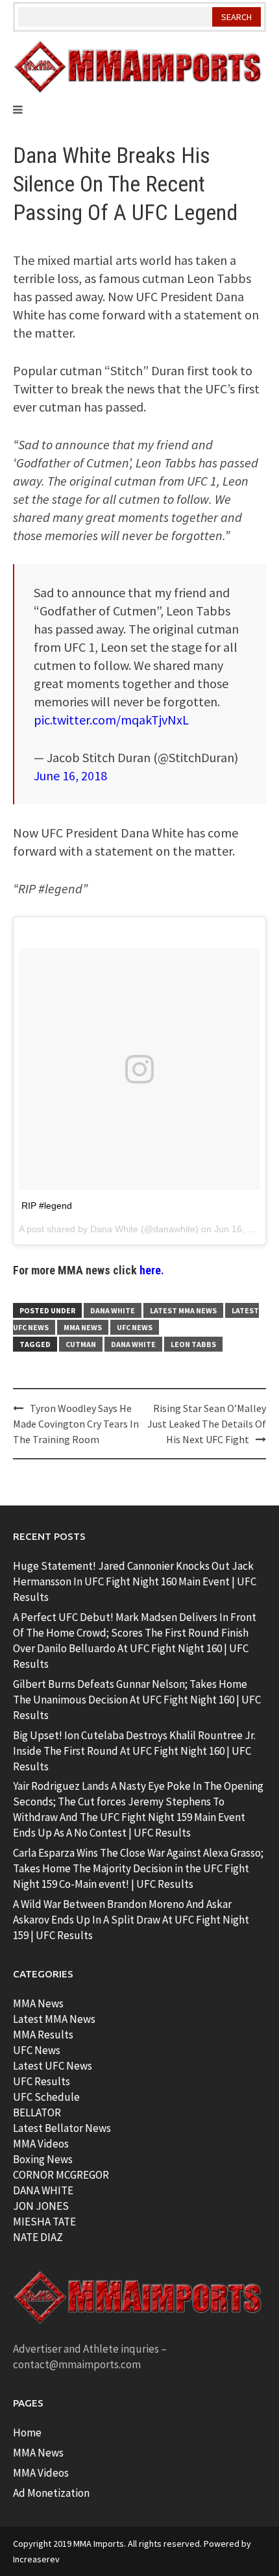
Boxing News (43, 2159)
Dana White (114, 1229)
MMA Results (43, 2035)
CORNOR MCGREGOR (61, 2175)
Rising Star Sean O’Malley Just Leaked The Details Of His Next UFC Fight (207, 1424)
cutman (81, 1344)
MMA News (83, 1327)
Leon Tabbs (193, 1344)
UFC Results (42, 2081)
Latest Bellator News (62, 2128)
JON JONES (41, 2206)
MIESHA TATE (44, 2222)
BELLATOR (37, 2112)
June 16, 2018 (70, 775)
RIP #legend (47, 1206)
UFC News (135, 1327)
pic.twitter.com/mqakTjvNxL (111, 720)
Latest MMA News (183, 1310)
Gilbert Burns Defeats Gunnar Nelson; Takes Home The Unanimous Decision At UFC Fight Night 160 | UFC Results (137, 1700)
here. (152, 1270)
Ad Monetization (51, 2493)
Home (27, 2433)
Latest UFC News (53, 2066)
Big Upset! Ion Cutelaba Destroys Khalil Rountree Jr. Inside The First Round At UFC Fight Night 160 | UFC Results (134, 1751)
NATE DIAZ (38, 2237)
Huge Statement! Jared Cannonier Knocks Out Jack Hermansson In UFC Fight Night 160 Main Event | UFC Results (135, 1581)
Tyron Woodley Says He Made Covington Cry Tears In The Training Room (76, 1424)
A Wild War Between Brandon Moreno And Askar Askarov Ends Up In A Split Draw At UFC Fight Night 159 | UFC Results (131, 1920)
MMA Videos (41, 2144)
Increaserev (36, 2559)
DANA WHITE (43, 2190)
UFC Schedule (46, 2097)
